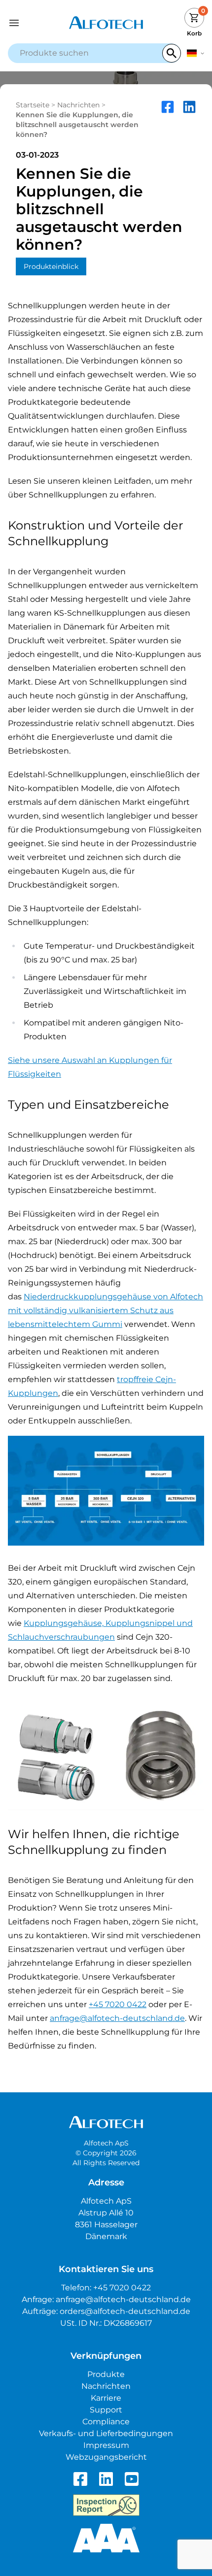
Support (106, 2410)
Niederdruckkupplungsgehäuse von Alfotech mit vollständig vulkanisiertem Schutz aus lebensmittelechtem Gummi (106, 1310)
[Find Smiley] (106, 2505)
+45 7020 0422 (118, 2004)
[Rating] (106, 2538)
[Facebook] (80, 2479)
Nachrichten (78, 105)
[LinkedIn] (106, 2479)
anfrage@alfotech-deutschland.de (117, 2018)
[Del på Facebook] (168, 120)
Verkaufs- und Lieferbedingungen (106, 2433)
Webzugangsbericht (106, 2457)
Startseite (33, 105)
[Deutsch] (195, 53)
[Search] (172, 53)
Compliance (106, 2422)
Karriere (106, 2398)
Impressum (106, 2445)
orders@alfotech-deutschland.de (125, 2311)
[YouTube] (132, 2479)
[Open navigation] (33, 23)
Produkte (106, 2374)
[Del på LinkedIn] (189, 120)
